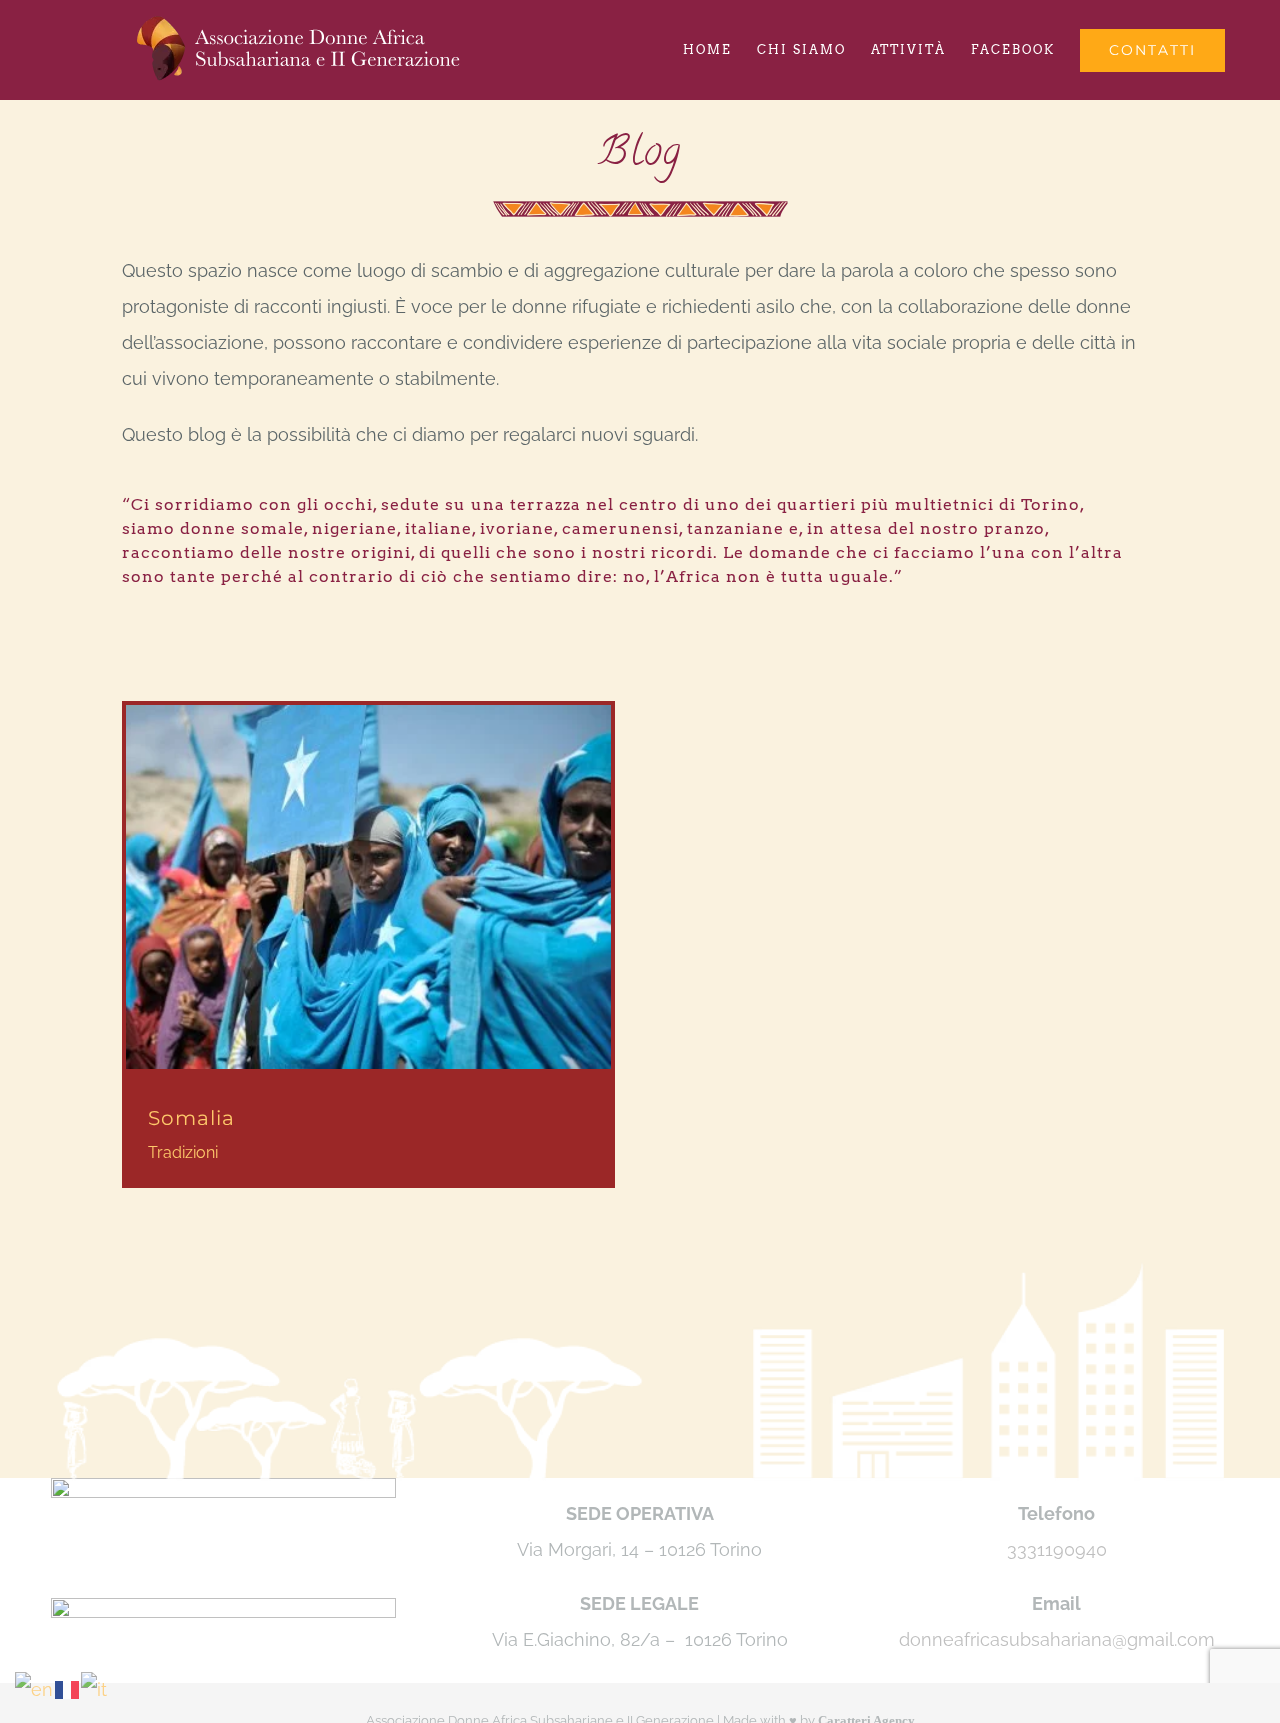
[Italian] (95, 1688)
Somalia (191, 1118)
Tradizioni (183, 1152)
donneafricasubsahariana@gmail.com (1057, 1639)
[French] (68, 1688)
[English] (35, 1688)
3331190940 (1057, 1549)
